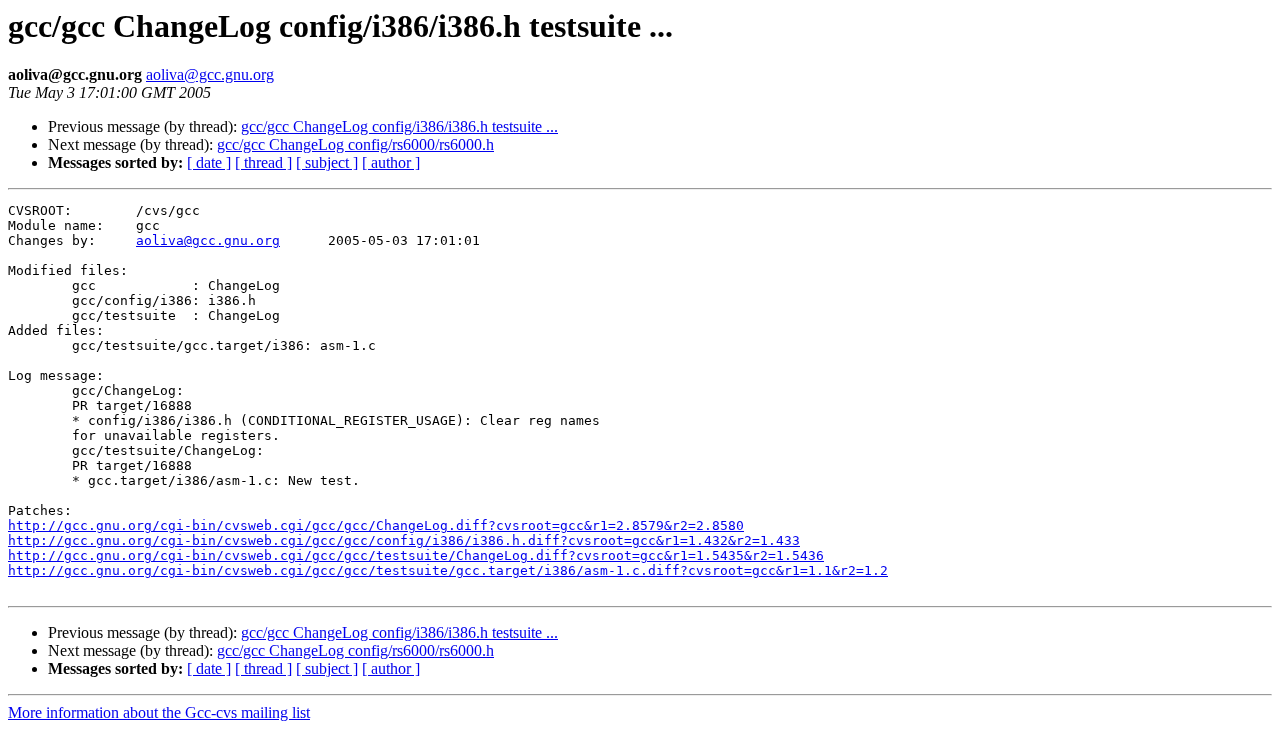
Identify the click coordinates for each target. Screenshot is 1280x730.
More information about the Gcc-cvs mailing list (159, 712)
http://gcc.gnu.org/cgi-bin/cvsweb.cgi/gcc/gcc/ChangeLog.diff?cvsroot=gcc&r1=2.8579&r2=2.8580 (376, 525)
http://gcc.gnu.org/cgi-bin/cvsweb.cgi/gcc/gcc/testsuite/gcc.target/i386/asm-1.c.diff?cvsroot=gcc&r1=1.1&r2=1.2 (448, 570)
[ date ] (209, 162)
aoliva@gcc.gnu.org (210, 74)
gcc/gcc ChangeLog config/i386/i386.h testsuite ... (399, 126)
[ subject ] (327, 162)
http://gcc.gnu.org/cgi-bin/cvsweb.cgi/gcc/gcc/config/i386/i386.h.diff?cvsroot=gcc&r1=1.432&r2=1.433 (404, 540)
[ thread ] (263, 162)
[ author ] (391, 162)
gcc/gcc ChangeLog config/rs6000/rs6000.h (355, 144)
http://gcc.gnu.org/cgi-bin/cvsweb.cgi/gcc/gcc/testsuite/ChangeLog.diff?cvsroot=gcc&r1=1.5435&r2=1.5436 (416, 555)
